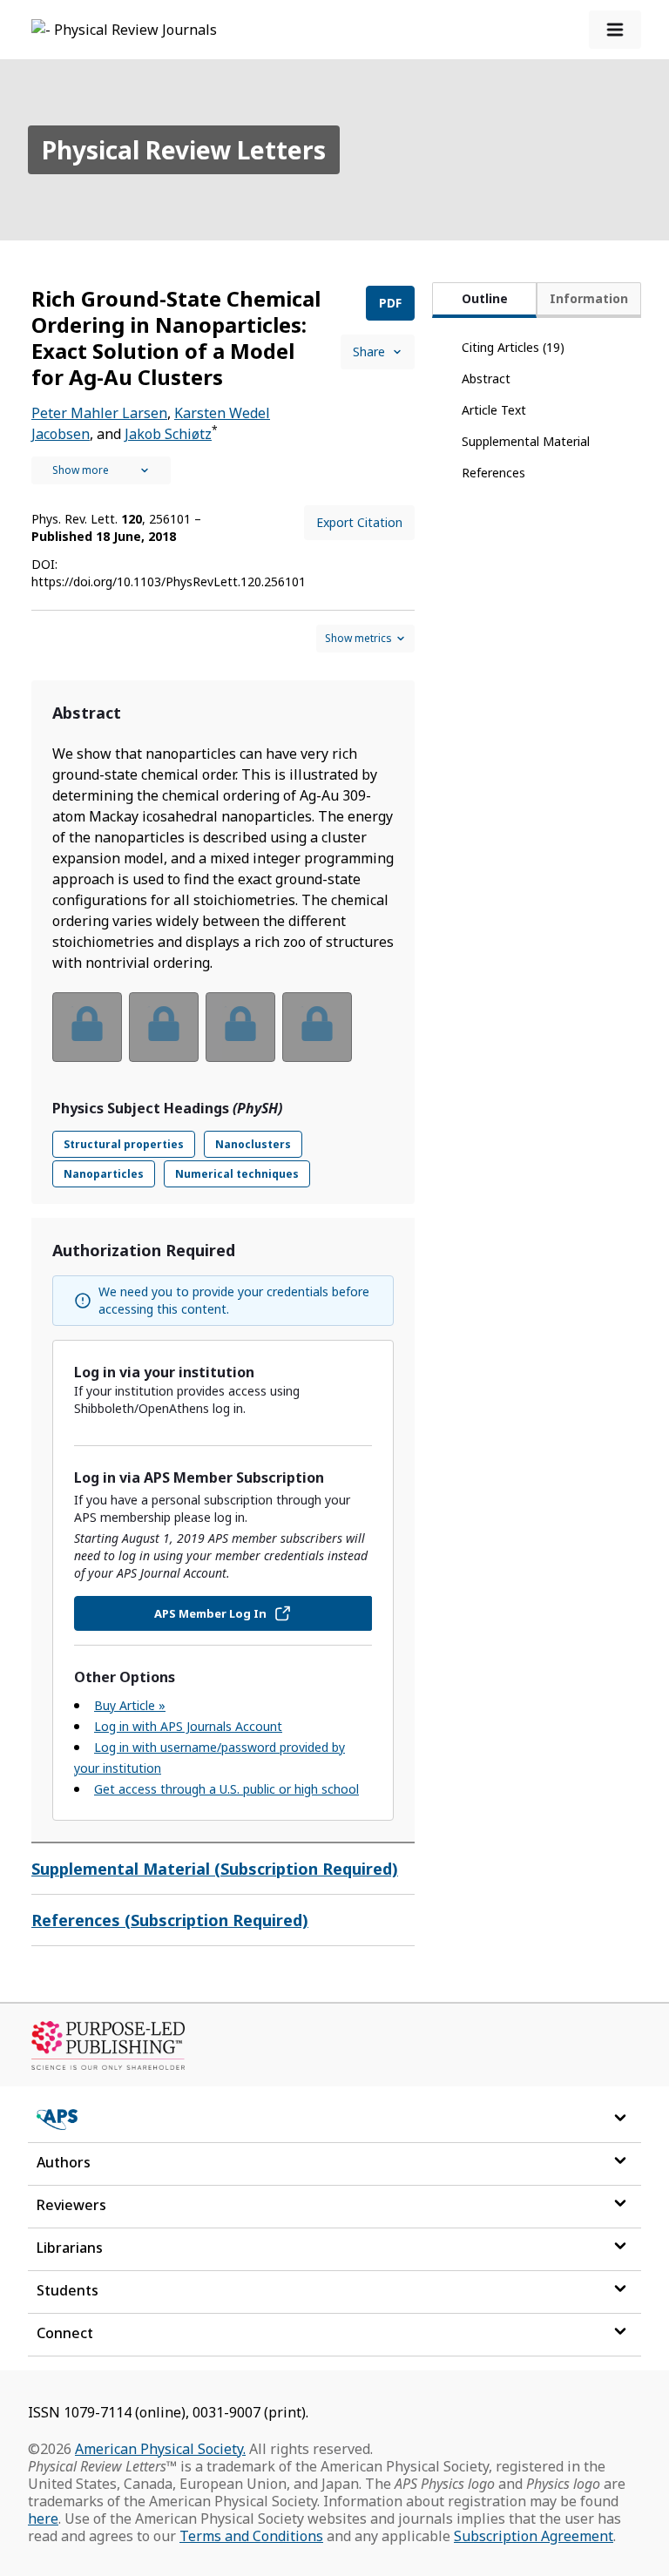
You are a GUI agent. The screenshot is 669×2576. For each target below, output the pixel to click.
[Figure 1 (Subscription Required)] (87, 1027)
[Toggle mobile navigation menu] (615, 30)
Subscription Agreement (534, 2536)
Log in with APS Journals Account (188, 1726)
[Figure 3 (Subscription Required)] (240, 1027)
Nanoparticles (104, 1174)
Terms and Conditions (251, 2536)
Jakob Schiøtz (168, 434)
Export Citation (359, 522)
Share (369, 352)
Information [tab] (589, 298)
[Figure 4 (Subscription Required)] (317, 1027)
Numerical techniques (237, 1174)
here (43, 2519)
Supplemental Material (526, 441)
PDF (390, 303)
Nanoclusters (253, 1144)
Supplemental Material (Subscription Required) (215, 1869)
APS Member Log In (210, 1613)
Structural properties (124, 1144)
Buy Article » (130, 1705)
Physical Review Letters (184, 150)
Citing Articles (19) (513, 347)
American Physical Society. (160, 2449)
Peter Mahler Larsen (99, 413)
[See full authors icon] (101, 470)
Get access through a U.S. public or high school (226, 1789)
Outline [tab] (485, 298)
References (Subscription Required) (170, 1920)
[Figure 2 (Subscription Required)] (164, 1027)
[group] (223, 1038)
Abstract (486, 379)
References (493, 473)
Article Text (494, 410)
